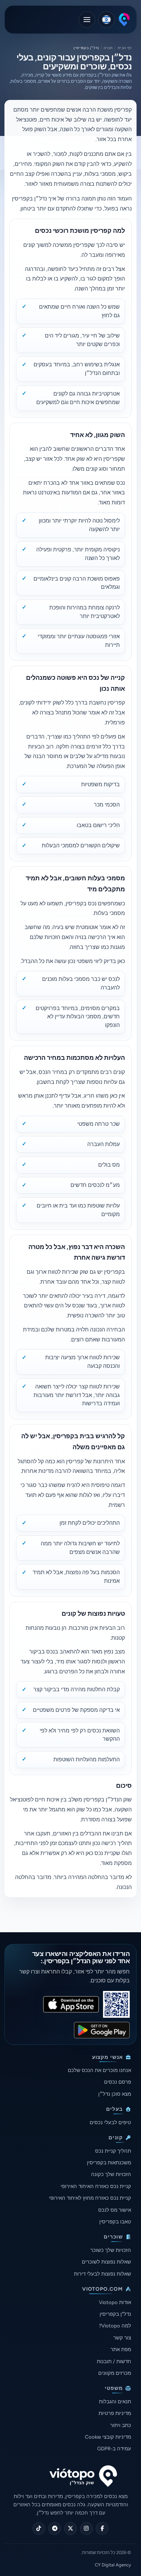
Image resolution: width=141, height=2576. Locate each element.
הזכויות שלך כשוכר (111, 2250)
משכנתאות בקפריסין (109, 2163)
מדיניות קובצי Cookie (108, 2437)
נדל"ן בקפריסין (115, 2314)
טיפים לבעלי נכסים (110, 2122)
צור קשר (122, 2338)
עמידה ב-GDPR (114, 2449)
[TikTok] (39, 2528)
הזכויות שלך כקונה (111, 2174)
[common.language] (106, 20)
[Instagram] (86, 2528)
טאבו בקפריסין (115, 2222)
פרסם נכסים (118, 2082)
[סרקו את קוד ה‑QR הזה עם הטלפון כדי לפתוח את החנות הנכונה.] (116, 2004)
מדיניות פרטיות (115, 2413)
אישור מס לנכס (115, 2210)
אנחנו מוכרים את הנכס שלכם (99, 2070)
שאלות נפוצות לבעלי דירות (102, 2274)
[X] (71, 2528)
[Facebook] (102, 2528)
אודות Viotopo (115, 2302)
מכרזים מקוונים (115, 2373)
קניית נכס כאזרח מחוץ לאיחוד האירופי (90, 2198)
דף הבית (125, 48)
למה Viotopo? (115, 2326)
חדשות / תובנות (114, 2361)
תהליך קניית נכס (113, 2151)
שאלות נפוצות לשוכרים (106, 2262)
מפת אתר (121, 2349)
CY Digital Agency (113, 2565)
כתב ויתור (121, 2425)
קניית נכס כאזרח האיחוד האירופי (96, 2186)
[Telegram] (55, 2528)
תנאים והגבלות (115, 2402)
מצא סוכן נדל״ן (115, 2094)
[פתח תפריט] (87, 20)
